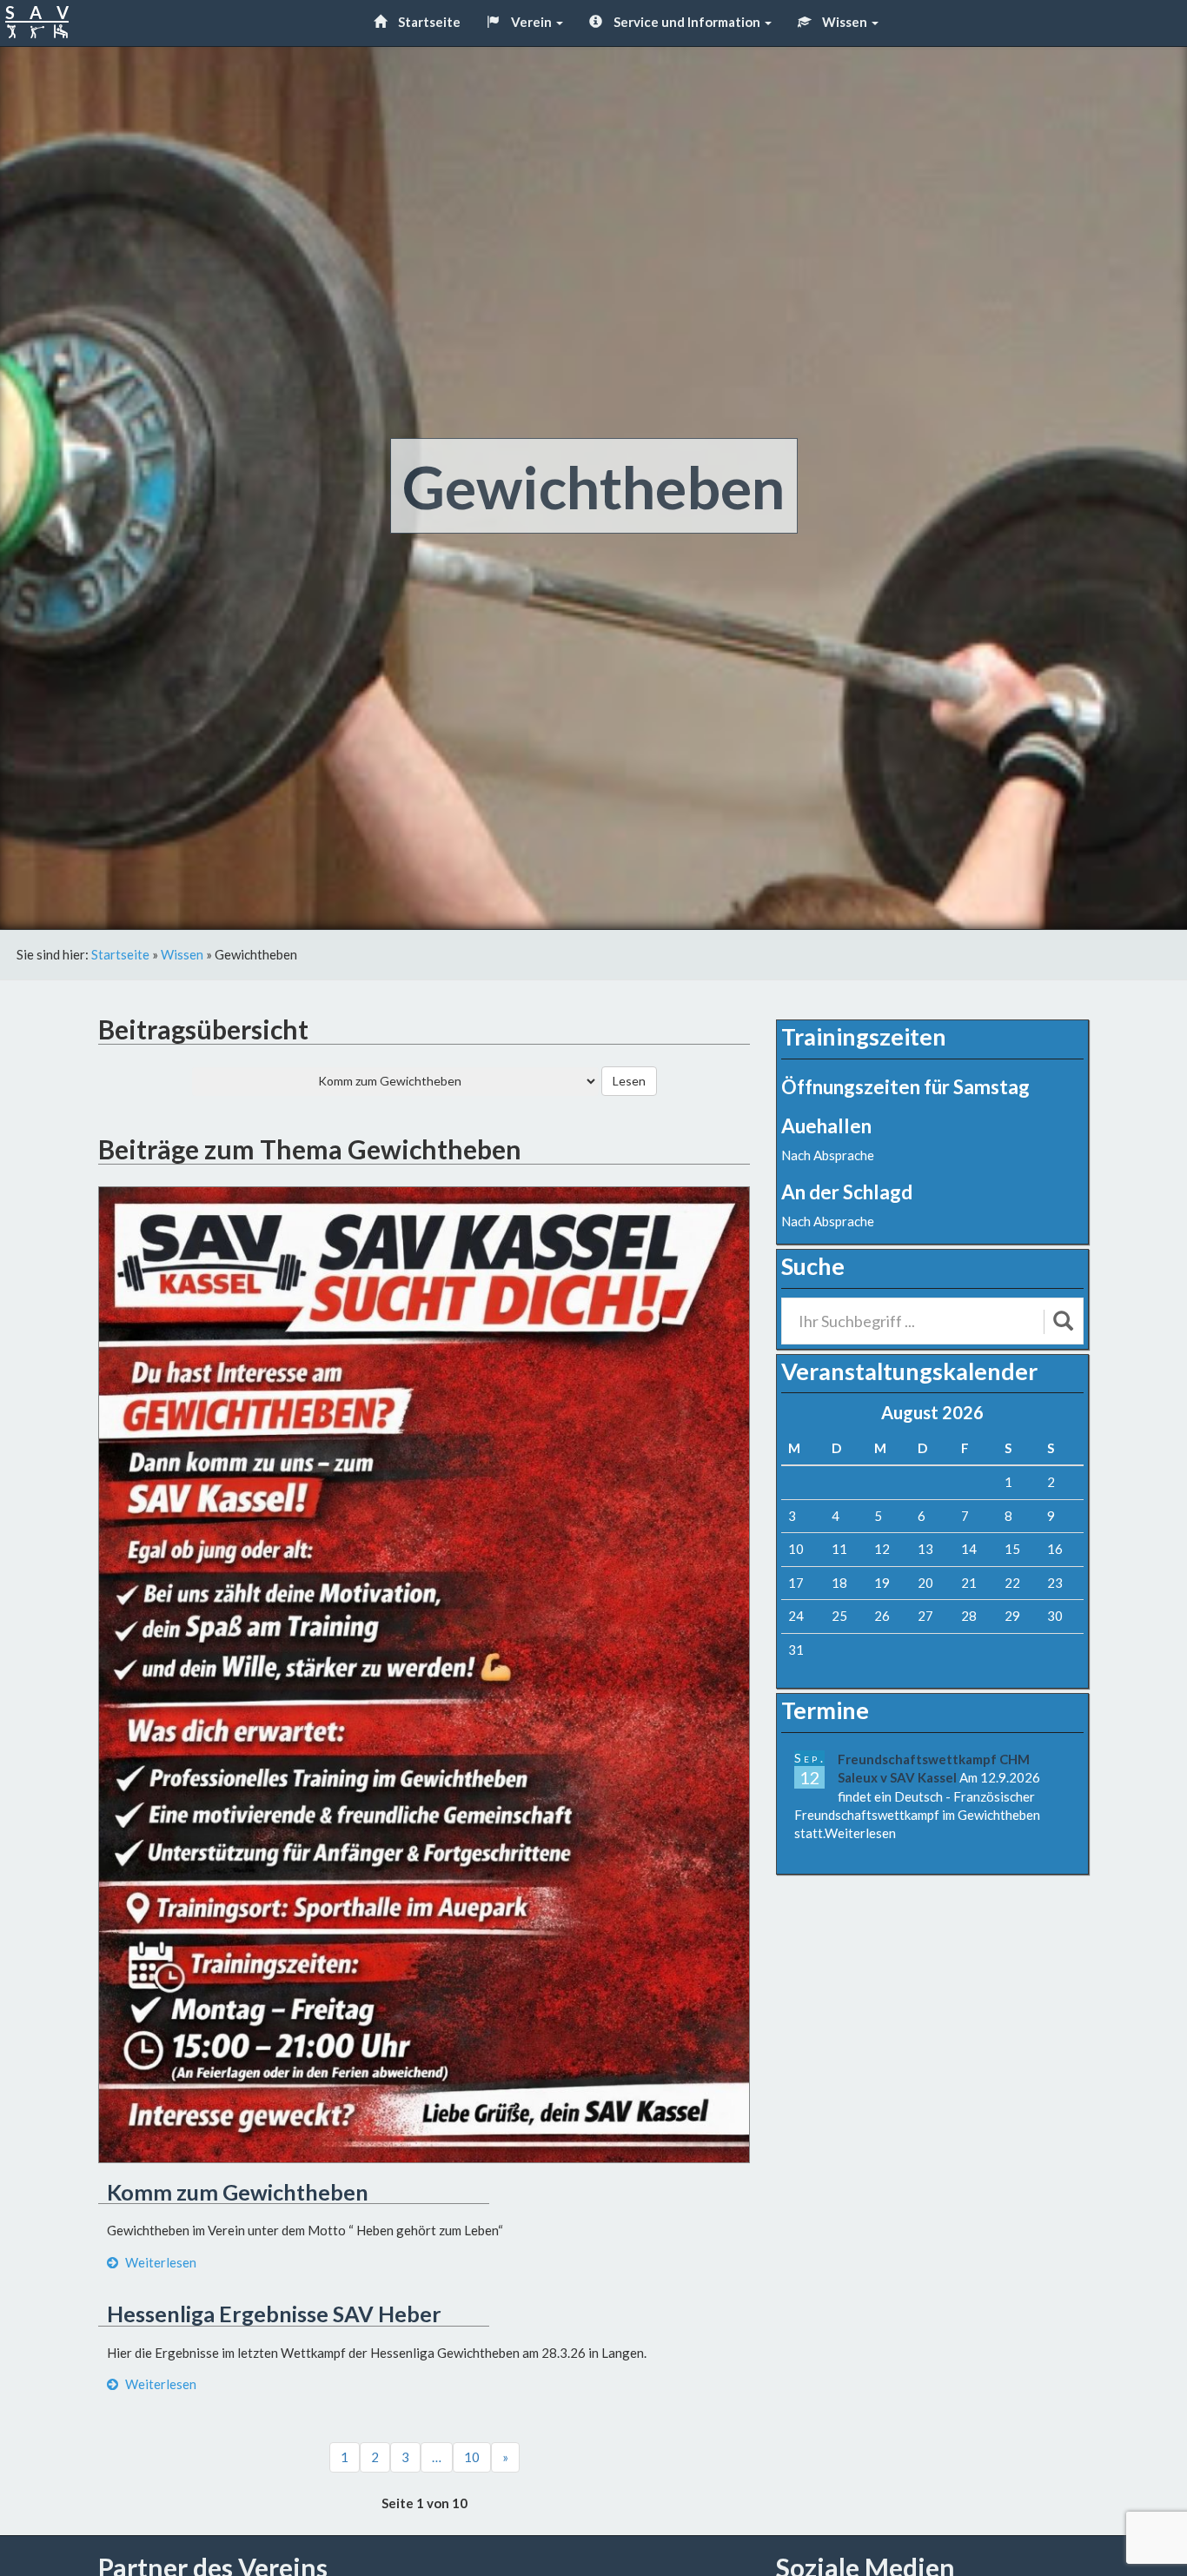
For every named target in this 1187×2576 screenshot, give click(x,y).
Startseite (428, 22)
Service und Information (687, 22)
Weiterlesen (159, 2262)
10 (472, 2457)
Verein (531, 22)
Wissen (845, 22)
